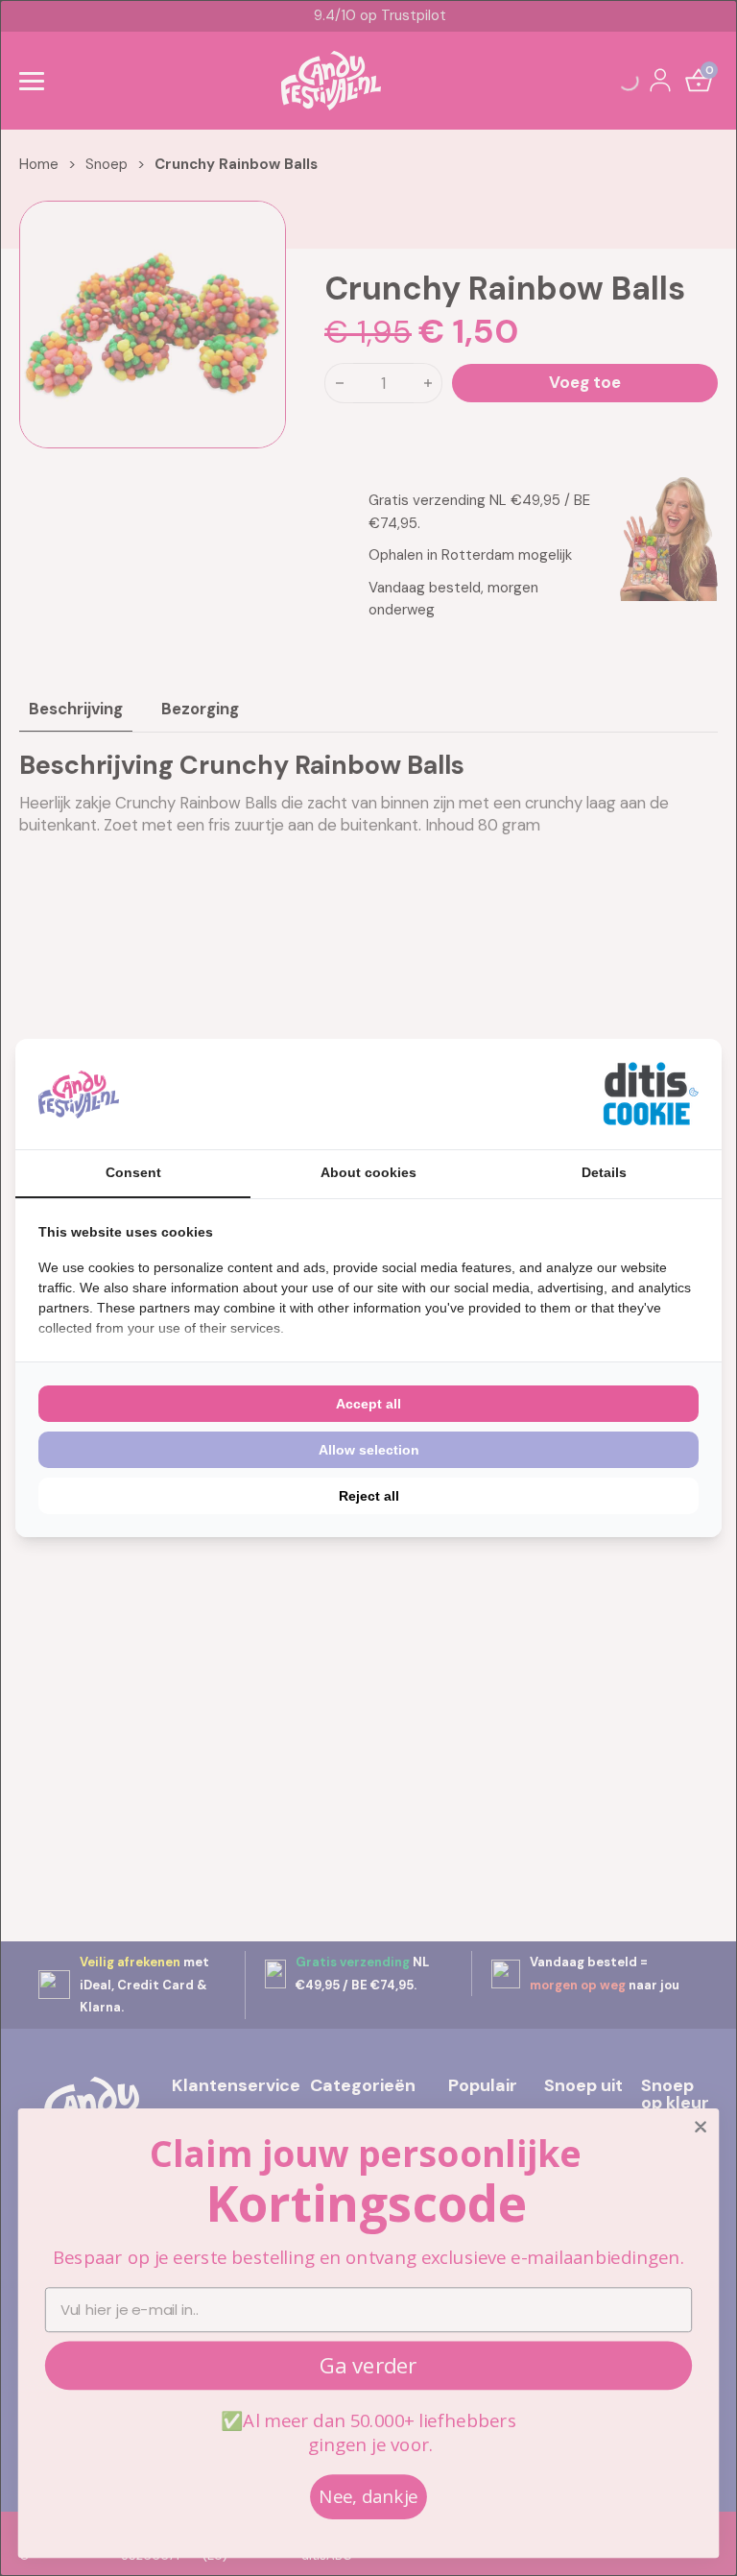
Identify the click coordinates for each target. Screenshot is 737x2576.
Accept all (368, 1404)
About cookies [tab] (368, 1172)
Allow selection (369, 1450)
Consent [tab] (133, 1172)
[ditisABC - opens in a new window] (651, 1094)
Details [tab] (604, 1172)
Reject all (369, 1496)
